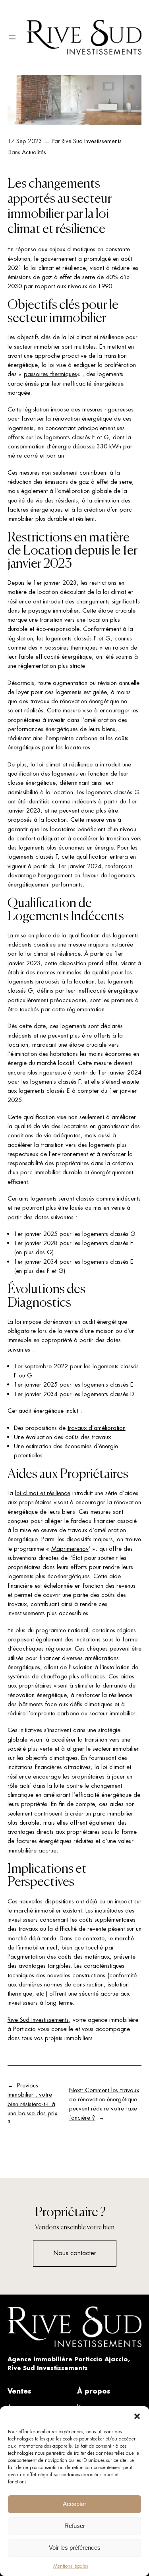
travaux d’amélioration (97, 1428)
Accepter (74, 2504)
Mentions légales (71, 2566)
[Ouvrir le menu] (12, 37)
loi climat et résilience (43, 1493)
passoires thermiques (50, 374)
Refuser (75, 2526)
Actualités (34, 152)
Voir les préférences (75, 2548)
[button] (137, 2416)
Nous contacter (75, 2253)
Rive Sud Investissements (92, 141)
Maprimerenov (70, 1549)
